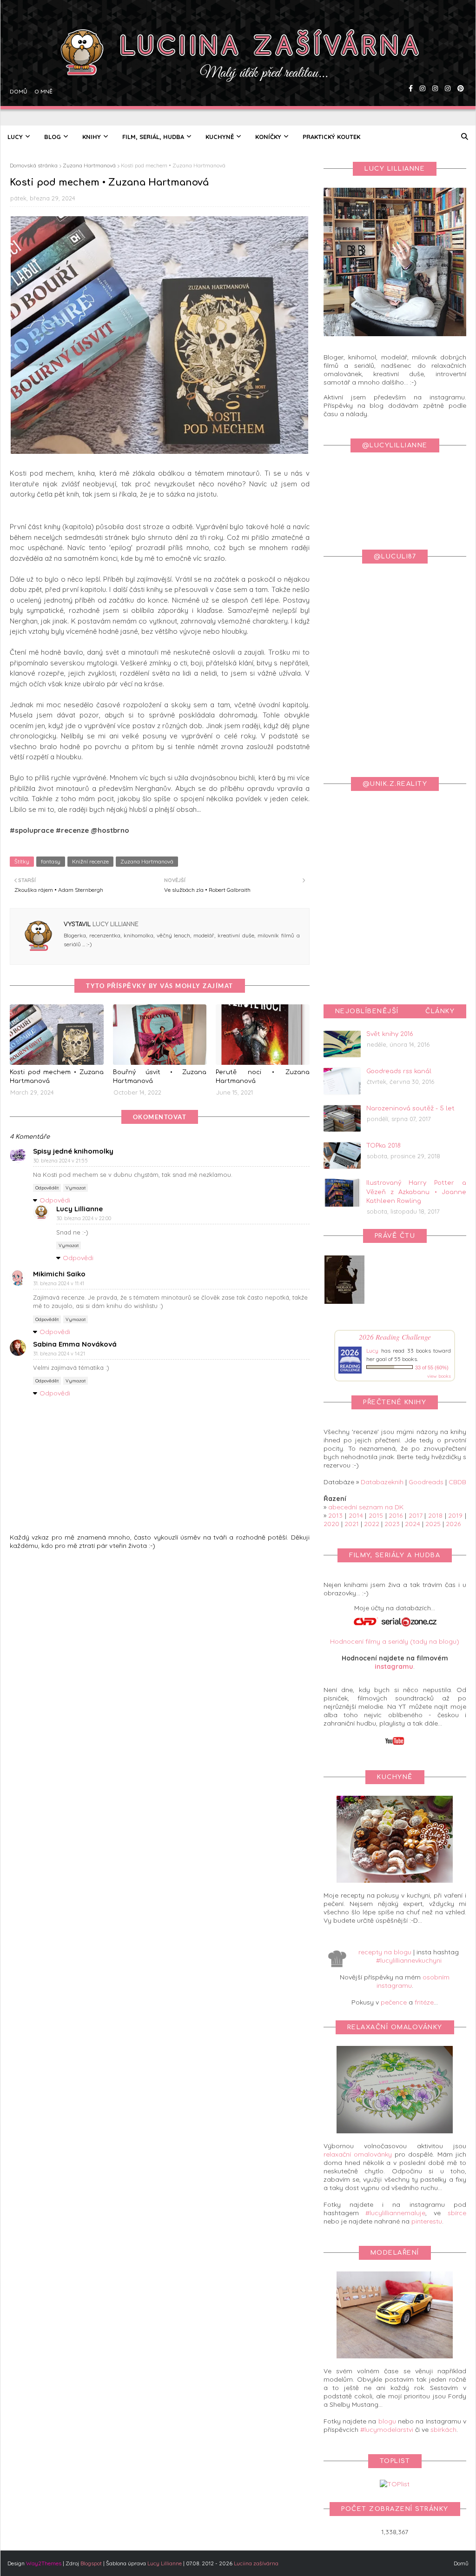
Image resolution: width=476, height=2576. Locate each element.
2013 (335, 1515)
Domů (17, 63)
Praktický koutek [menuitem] (331, 137)
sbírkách (443, 2430)
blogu (387, 2421)
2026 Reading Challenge (395, 1337)
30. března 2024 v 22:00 (84, 1218)
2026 (453, 1524)
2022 (372, 1524)
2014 (356, 1515)
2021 (352, 1524)
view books (439, 1376)
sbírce (457, 2213)
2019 (455, 1515)
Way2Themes (44, 2563)
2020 (331, 1524)
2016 (396, 1515)
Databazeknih (382, 1482)
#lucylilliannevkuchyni (409, 1960)
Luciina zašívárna (256, 2563)
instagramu (394, 1666)
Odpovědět (47, 1188)
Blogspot (91, 2563)
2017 (416, 1515)
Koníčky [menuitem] (268, 137)
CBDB (457, 1482)
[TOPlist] (395, 2484)
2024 (413, 1524)
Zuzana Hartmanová (89, 165)
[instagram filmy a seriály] (446, 63)
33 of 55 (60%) (432, 1368)
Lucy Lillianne (115, 924)
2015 (376, 1515)
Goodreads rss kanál (399, 1071)
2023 (392, 1524)
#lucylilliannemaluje (395, 2213)
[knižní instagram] (421, 63)
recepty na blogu (385, 1952)
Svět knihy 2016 (390, 1034)
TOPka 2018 (383, 1146)
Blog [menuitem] (53, 137)
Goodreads (426, 1482)
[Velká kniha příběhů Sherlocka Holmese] (344, 1301)
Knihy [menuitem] (92, 137)
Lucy (372, 1351)
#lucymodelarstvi (387, 2430)
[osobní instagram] (434, 63)
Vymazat (76, 1188)
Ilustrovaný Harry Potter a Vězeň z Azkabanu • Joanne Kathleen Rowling (416, 1192)
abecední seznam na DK (366, 1507)
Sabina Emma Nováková (75, 1344)
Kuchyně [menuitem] (220, 137)
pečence (394, 2002)
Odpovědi (55, 1200)
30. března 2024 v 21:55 (61, 1161)
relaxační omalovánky (358, 2154)
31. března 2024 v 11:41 (59, 1283)
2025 (433, 1524)
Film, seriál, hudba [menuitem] (153, 137)
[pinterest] (459, 63)
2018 (435, 1515)
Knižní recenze (90, 861)
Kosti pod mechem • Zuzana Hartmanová (57, 1077)
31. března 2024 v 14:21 (59, 1354)
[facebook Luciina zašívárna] (410, 63)
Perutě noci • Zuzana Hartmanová (263, 1077)
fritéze (424, 2002)
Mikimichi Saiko (59, 1274)
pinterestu (427, 2221)
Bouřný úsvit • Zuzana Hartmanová (160, 1077)
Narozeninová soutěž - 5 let (410, 1109)
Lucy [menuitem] (15, 137)
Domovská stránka (34, 165)
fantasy (51, 861)
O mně (42, 63)
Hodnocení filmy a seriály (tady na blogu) (395, 1641)
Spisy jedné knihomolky (73, 1151)
